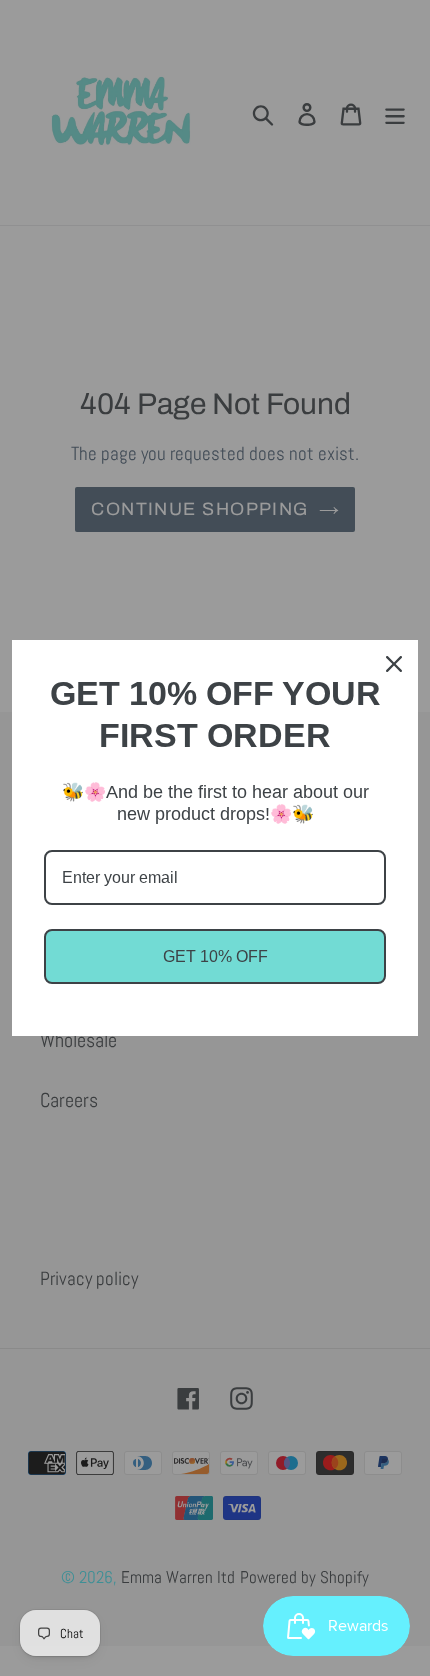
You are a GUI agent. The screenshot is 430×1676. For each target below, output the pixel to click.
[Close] (394, 664)
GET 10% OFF (215, 956)
